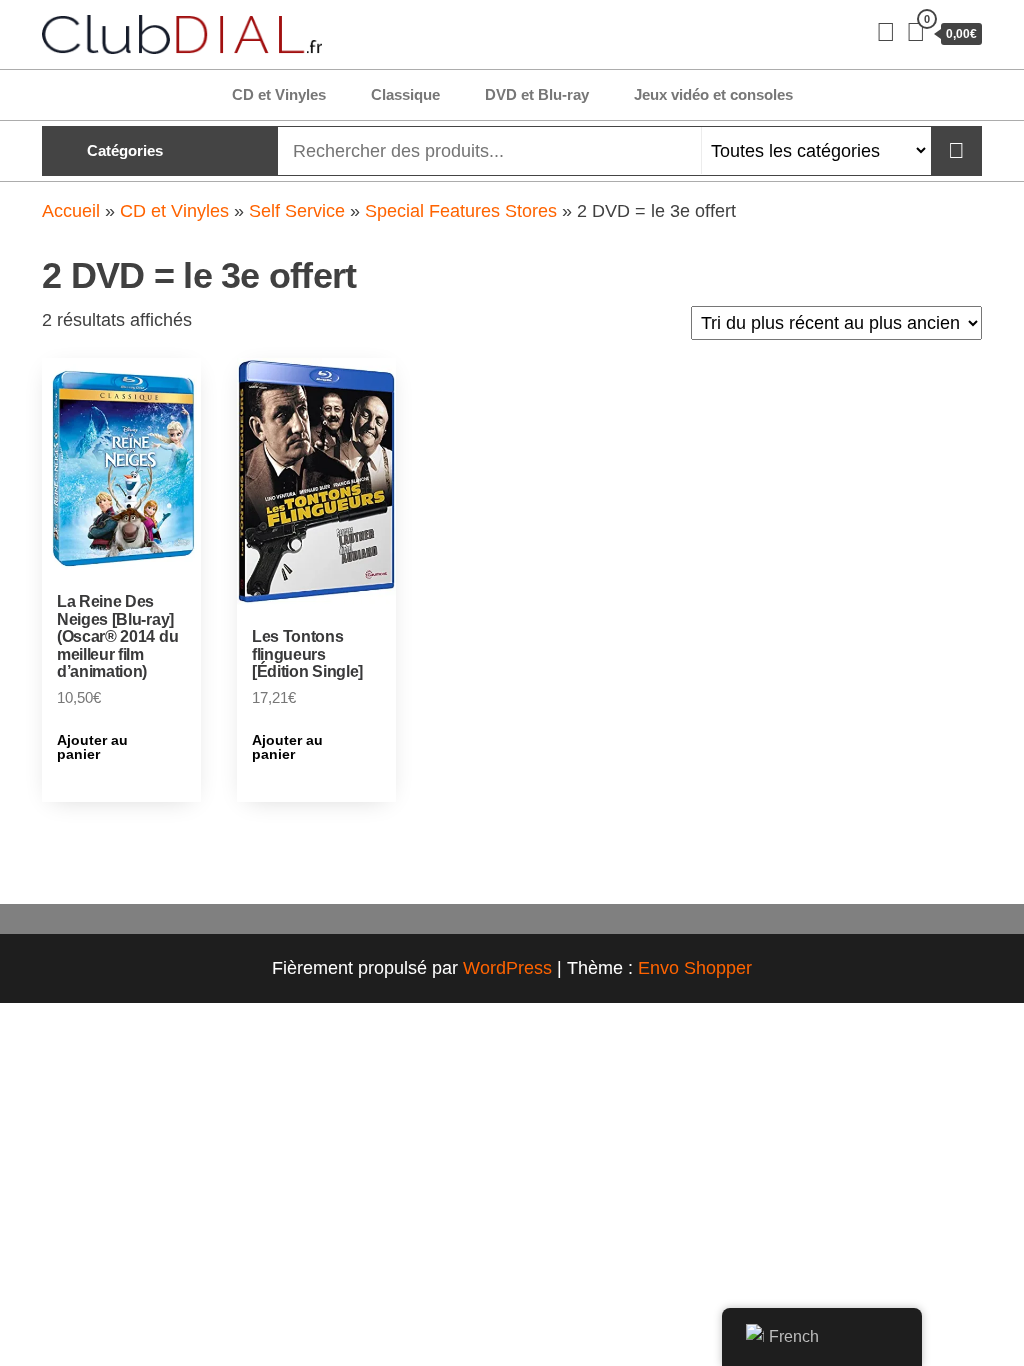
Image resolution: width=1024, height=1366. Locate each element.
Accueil (71, 211)
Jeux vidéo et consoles (713, 94)
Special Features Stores (461, 211)
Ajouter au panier (92, 747)
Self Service (297, 211)
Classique (405, 94)
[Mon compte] (886, 32)
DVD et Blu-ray (537, 94)
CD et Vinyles (279, 94)
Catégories (125, 150)
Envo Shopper (695, 968)
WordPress (507, 968)
